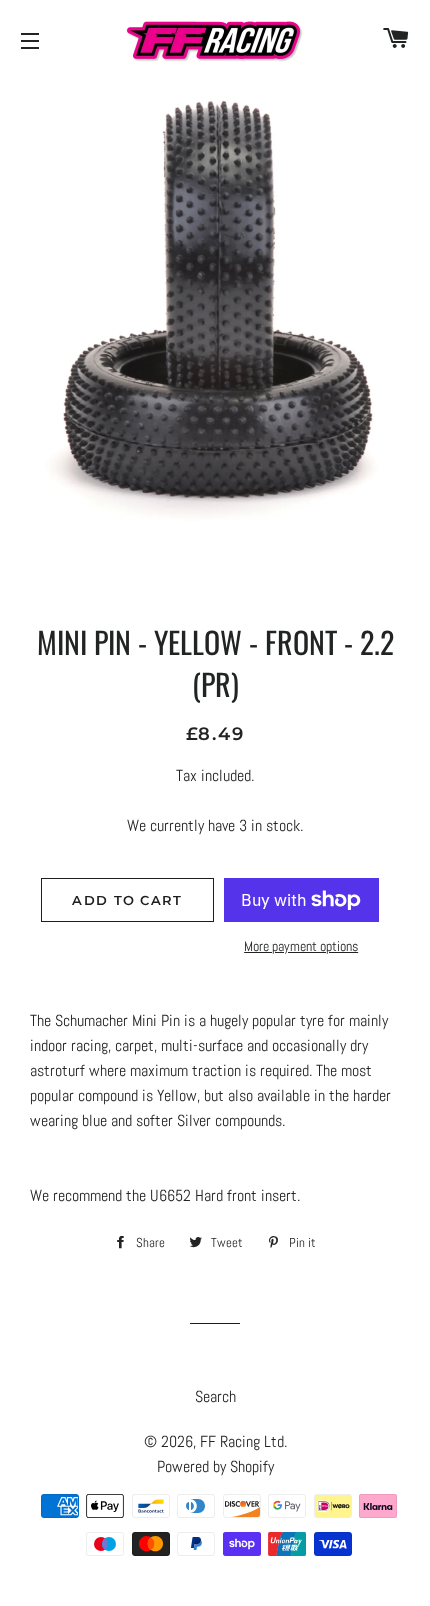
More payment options (301, 946)
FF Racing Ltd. (243, 1441)
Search (215, 1396)
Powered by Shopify (215, 1466)
